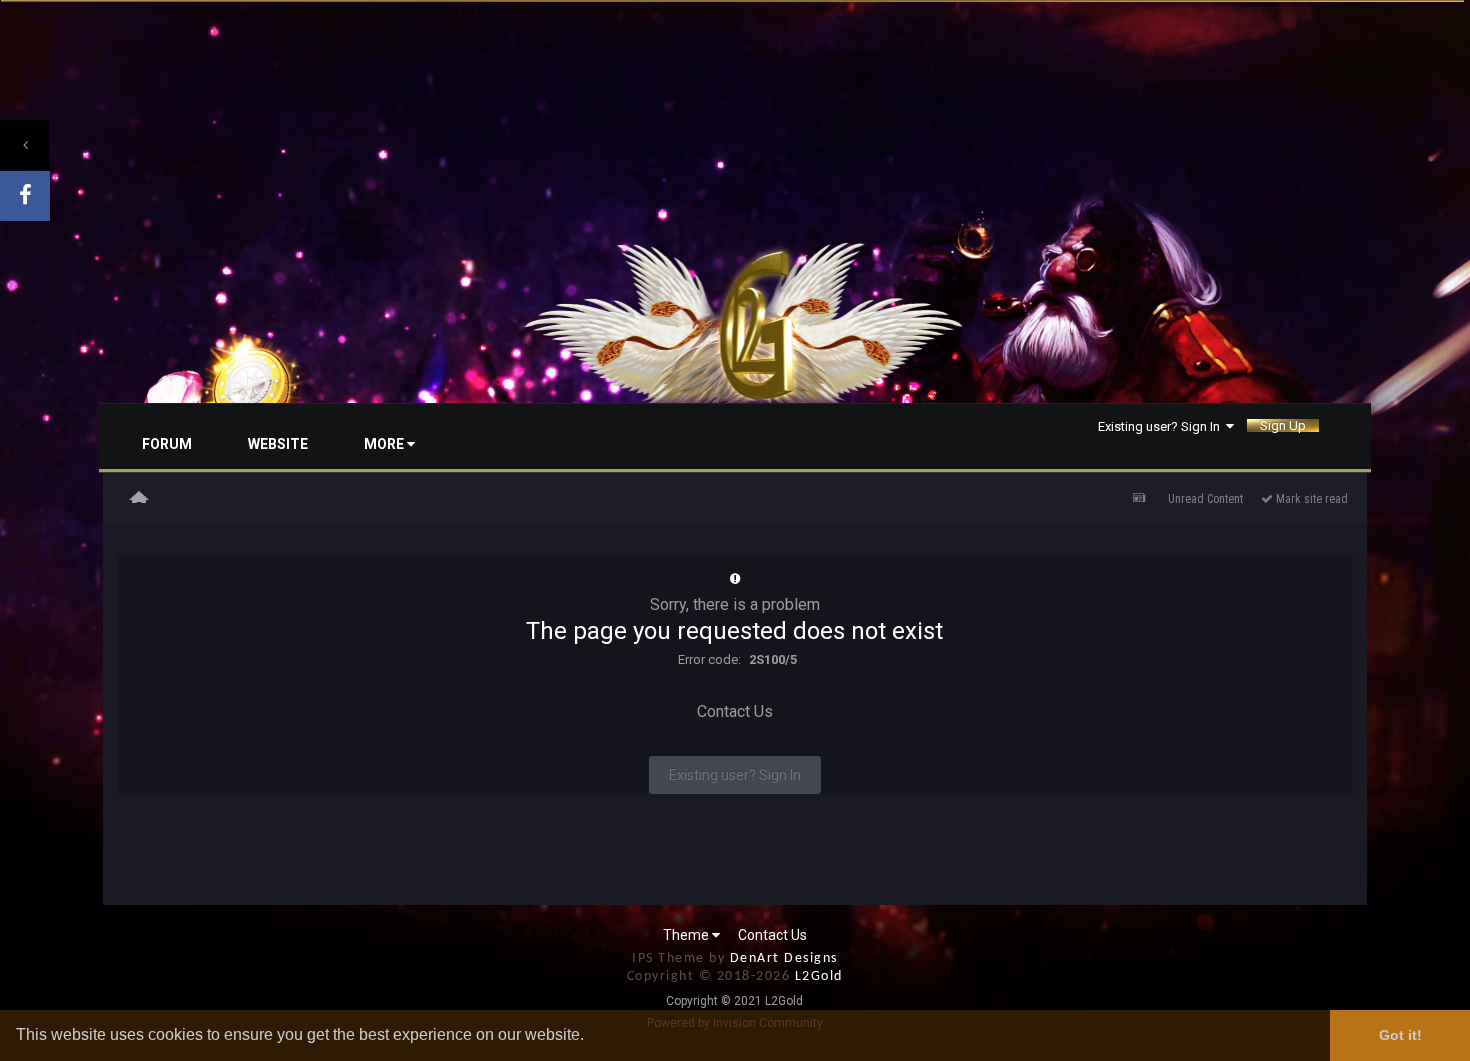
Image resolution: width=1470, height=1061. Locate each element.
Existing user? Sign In (1162, 426)
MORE (385, 444)
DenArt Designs (784, 958)
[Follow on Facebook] (25, 196)
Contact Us (735, 711)
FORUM (167, 444)
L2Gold (819, 976)
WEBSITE (278, 444)
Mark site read (1310, 499)
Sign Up (1283, 425)
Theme (687, 935)
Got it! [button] (1400, 1035)
